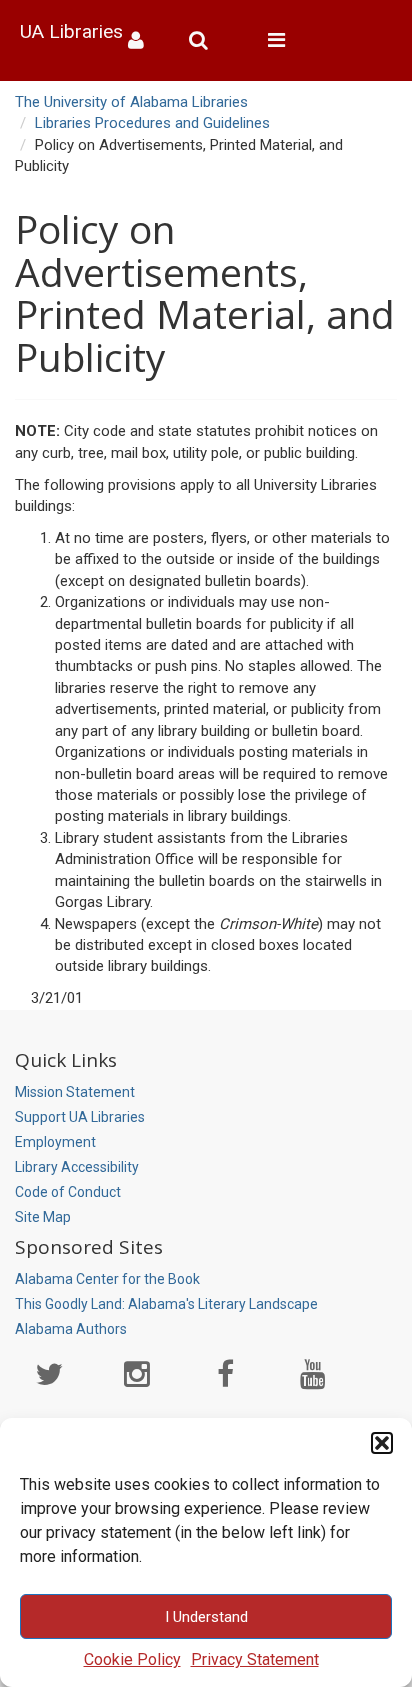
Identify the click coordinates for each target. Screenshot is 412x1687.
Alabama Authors (71, 1329)
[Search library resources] (206, 40)
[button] (382, 1443)
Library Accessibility (77, 1167)
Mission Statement (75, 1092)
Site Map (43, 1217)
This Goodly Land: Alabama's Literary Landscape (166, 1304)
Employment (55, 1142)
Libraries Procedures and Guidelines (152, 123)
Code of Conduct (68, 1192)
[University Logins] (143, 40)
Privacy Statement (255, 1659)
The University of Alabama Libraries (131, 102)
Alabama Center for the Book (107, 1279)
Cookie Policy (132, 1659)
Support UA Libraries (80, 1117)
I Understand (206, 1617)
